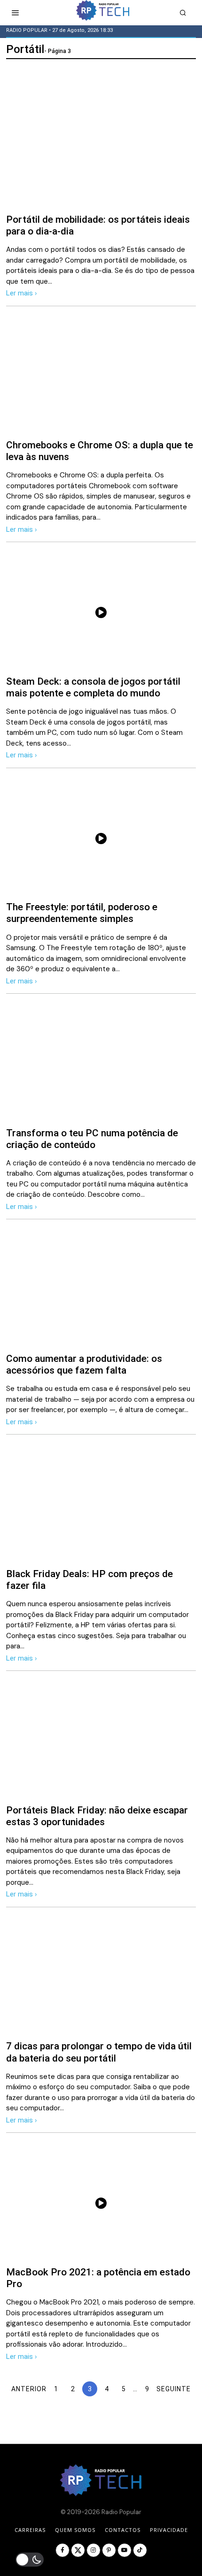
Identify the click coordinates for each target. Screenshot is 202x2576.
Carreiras (30, 2530)
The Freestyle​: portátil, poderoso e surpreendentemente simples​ (82, 913)
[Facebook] (62, 2550)
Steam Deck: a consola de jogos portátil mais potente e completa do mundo (93, 687)
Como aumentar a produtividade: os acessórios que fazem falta (84, 1364)
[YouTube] (124, 2550)
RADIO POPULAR (27, 30)
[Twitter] (78, 2550)
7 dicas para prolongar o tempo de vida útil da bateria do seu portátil (99, 2052)
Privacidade (169, 2530)
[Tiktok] (140, 2550)
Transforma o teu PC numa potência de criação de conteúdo (92, 1139)
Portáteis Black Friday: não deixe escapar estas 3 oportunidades (97, 1816)
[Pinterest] (109, 2550)
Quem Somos (75, 2530)
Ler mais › (22, 293)
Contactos (123, 2530)
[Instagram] (93, 2550)
